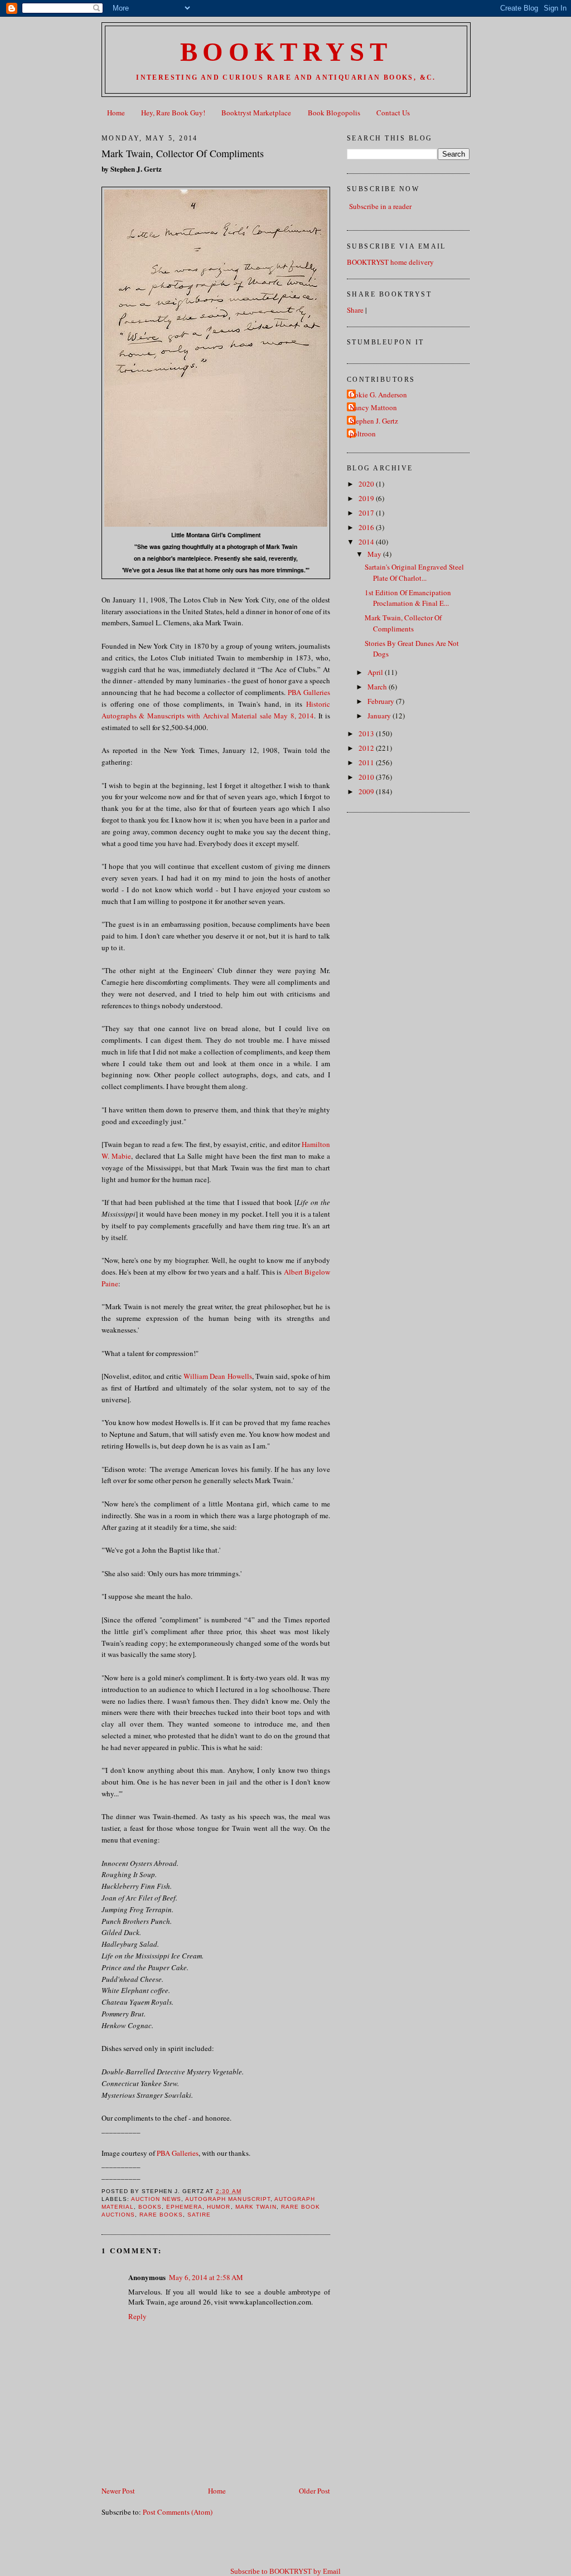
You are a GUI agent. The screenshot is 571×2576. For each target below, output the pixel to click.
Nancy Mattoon (373, 407)
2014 (367, 542)
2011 (367, 762)
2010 (367, 777)
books (150, 2207)
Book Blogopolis (334, 113)
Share (355, 310)
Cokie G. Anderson (378, 395)
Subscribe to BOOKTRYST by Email (285, 2571)
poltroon (363, 434)
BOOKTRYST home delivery (390, 262)
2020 (367, 484)
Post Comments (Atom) (178, 2512)
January (380, 716)
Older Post (314, 2491)
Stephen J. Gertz (374, 421)
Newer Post (118, 2491)
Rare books (161, 2215)
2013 (367, 733)
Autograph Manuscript (228, 2199)
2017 (367, 513)
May (375, 554)
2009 (367, 791)
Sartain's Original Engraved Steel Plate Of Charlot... (414, 572)
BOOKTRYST (286, 52)
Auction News (156, 2199)
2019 (367, 498)
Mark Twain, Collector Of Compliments (183, 153)
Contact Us (393, 113)
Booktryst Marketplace (256, 113)
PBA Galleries (309, 692)
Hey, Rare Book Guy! (173, 113)
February (382, 701)
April (376, 672)
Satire (199, 2215)
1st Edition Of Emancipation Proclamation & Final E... (408, 598)
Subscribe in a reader (380, 206)
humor (219, 2207)
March (378, 687)
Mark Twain (256, 2207)
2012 (367, 748)
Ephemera (184, 2207)
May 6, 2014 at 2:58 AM (206, 2277)
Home (116, 113)
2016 (367, 527)
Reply (137, 2316)
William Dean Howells (217, 1376)
